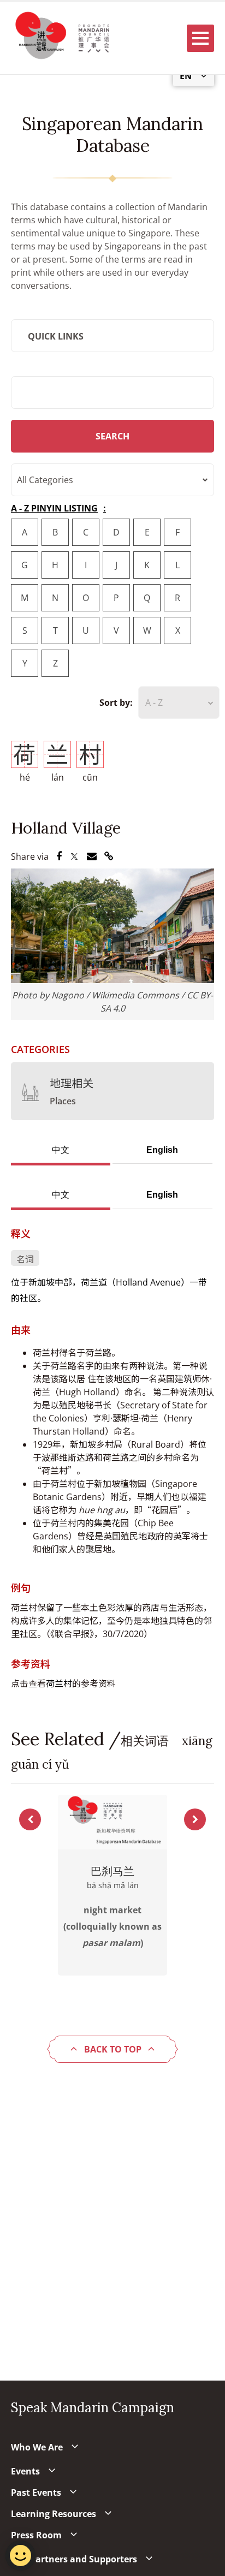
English (162, 1150)
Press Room (36, 2535)
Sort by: (116, 703)
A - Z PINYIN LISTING (54, 508)
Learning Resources (54, 2514)
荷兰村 (59, 1683)
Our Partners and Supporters (74, 2559)
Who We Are (37, 2447)
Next (195, 1819)
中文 (61, 1150)
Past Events (36, 2492)
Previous (30, 1819)
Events (25, 2471)
